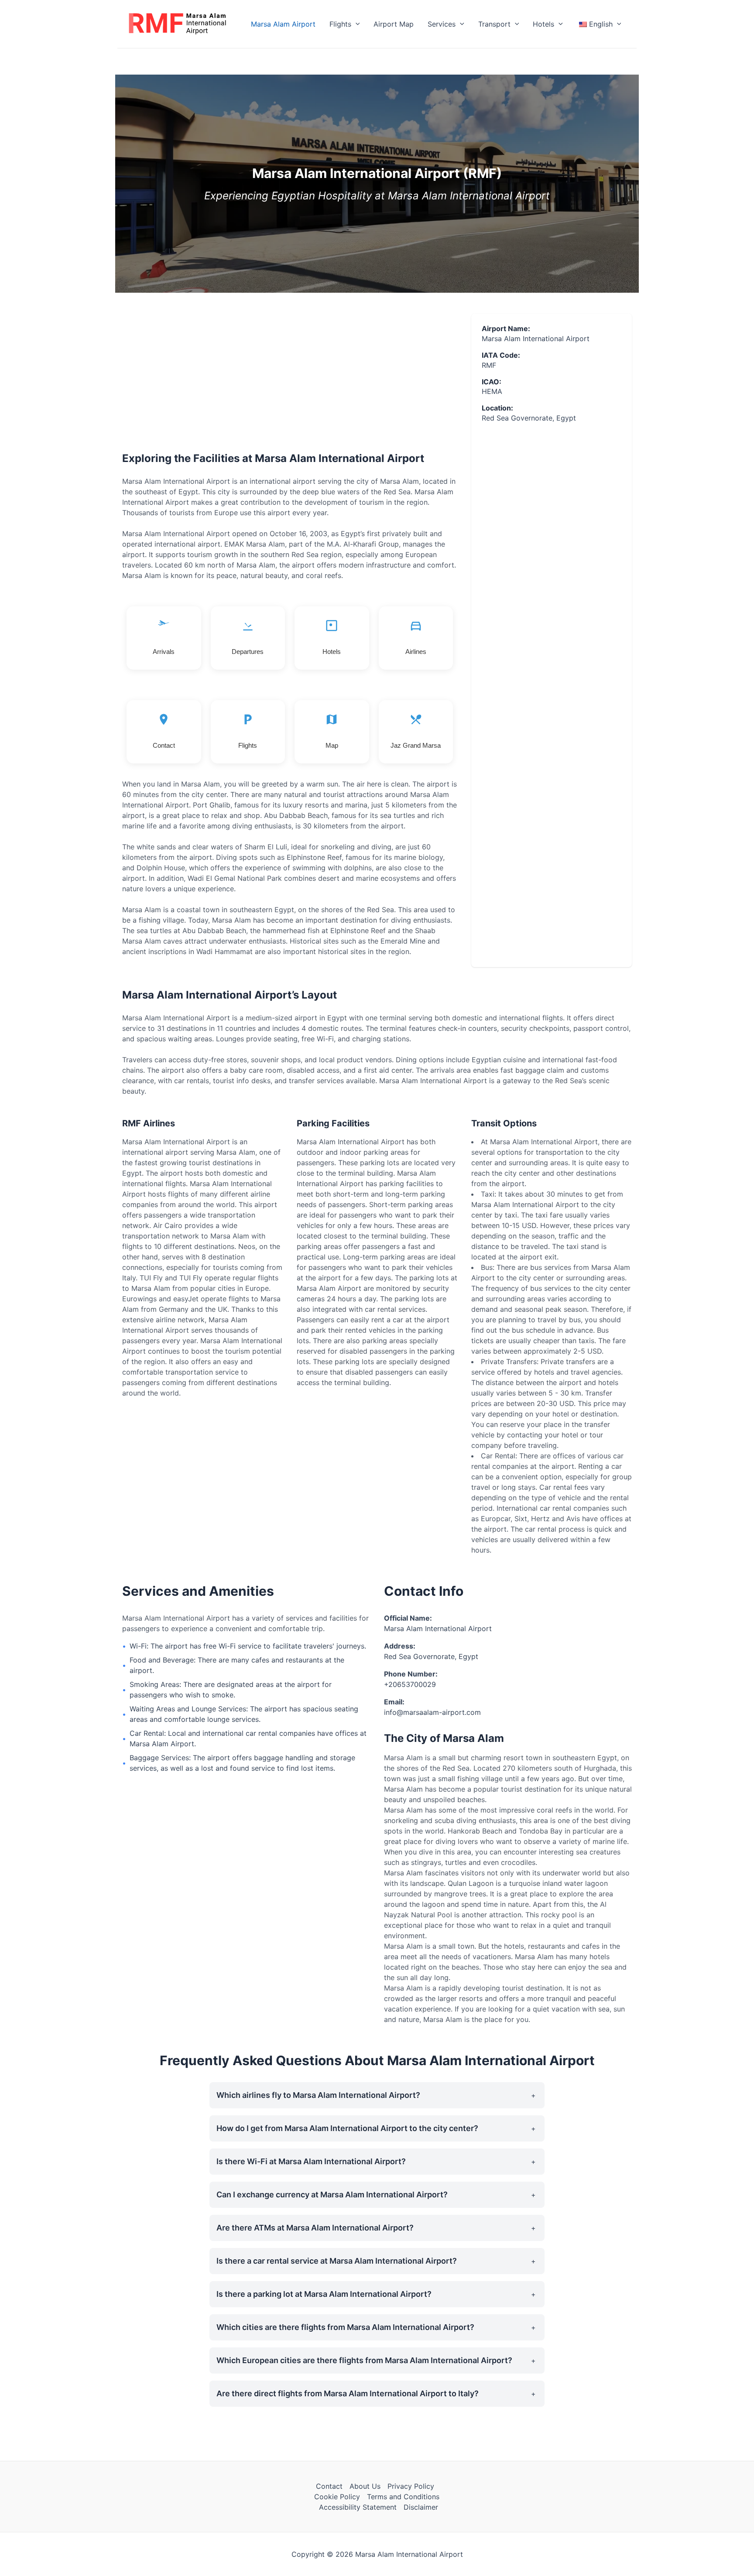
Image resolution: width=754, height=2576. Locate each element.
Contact (329, 2486)
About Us (365, 2486)
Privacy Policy (411, 2486)
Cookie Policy (337, 2497)
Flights (340, 24)
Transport (494, 24)
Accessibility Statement (358, 2507)
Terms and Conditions (403, 2497)
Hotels (543, 24)
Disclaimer (421, 2507)
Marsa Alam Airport (283, 24)
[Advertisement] (290, 379)
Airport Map (394, 24)
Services (442, 24)
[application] (356, 24)
